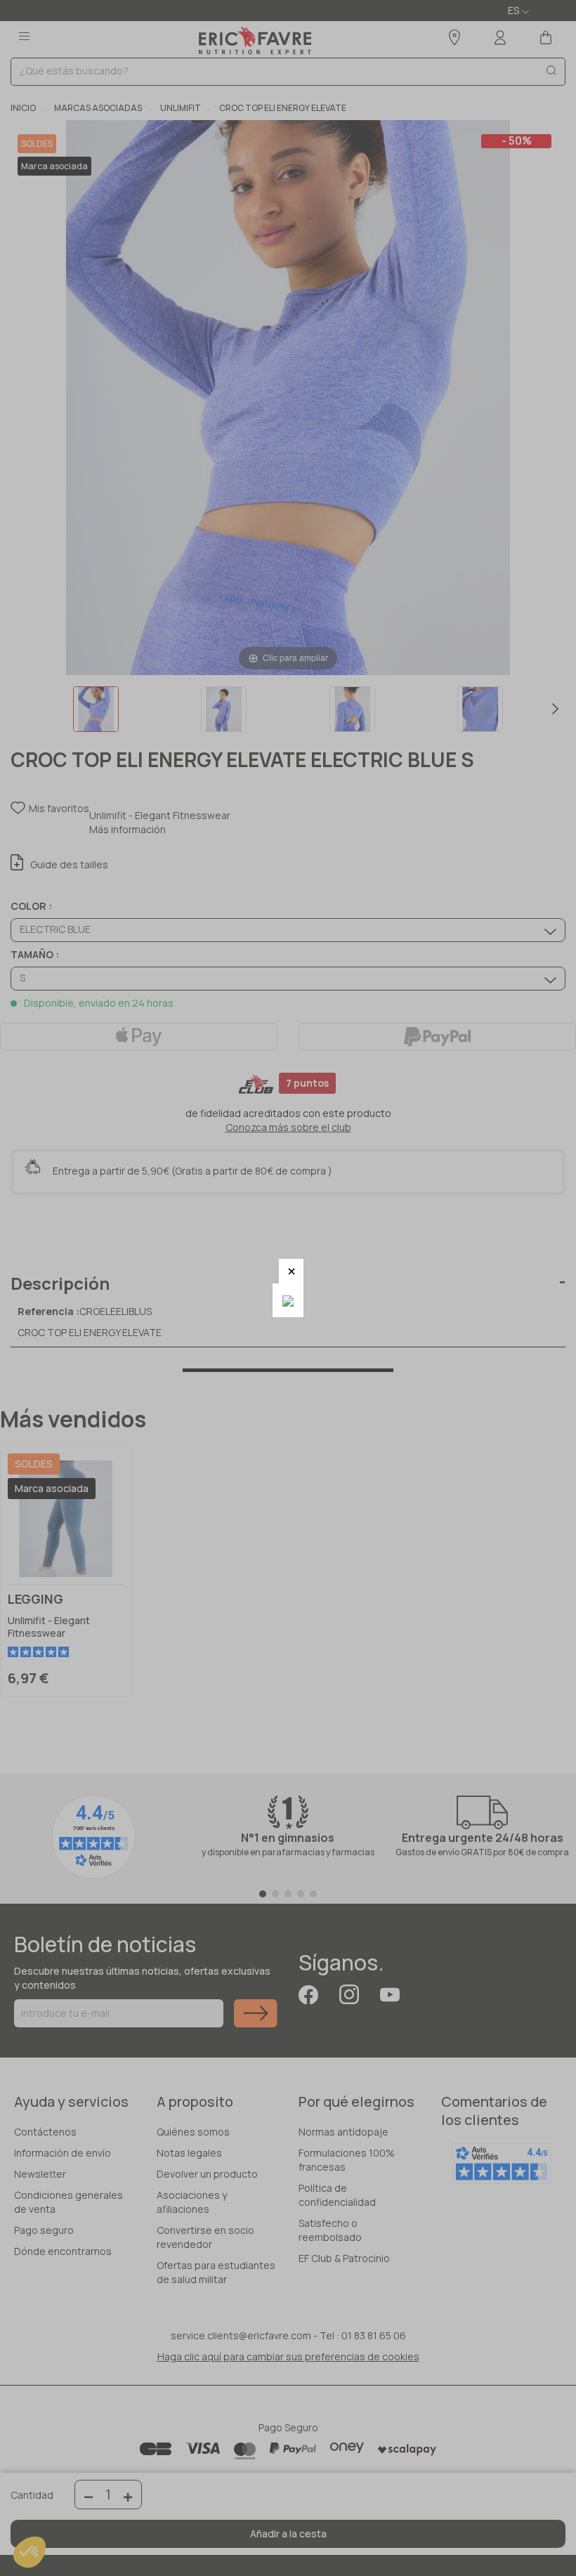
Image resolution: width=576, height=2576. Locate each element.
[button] (291, 1271)
